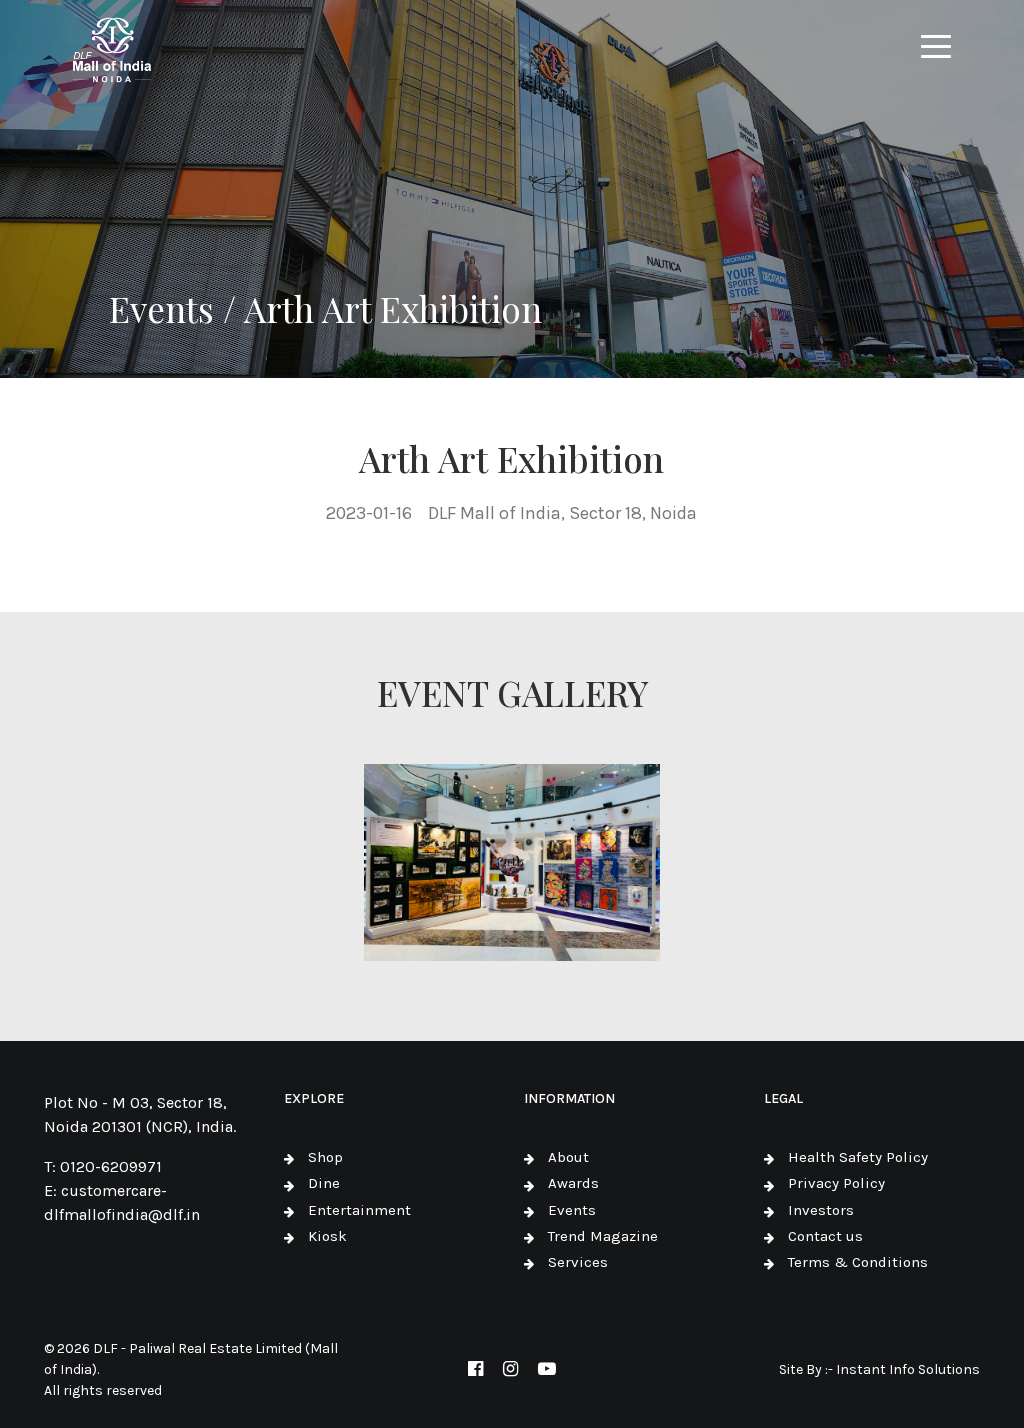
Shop (325, 1157)
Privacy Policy (836, 1183)
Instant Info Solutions (908, 1369)
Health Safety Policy (858, 1157)
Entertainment (359, 1210)
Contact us (825, 1236)
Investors (821, 1210)
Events (572, 1210)
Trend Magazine (603, 1236)
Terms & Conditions (858, 1262)
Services (578, 1262)
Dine (324, 1183)
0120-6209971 (111, 1166)
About (568, 1157)
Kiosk (327, 1236)
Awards (573, 1183)
